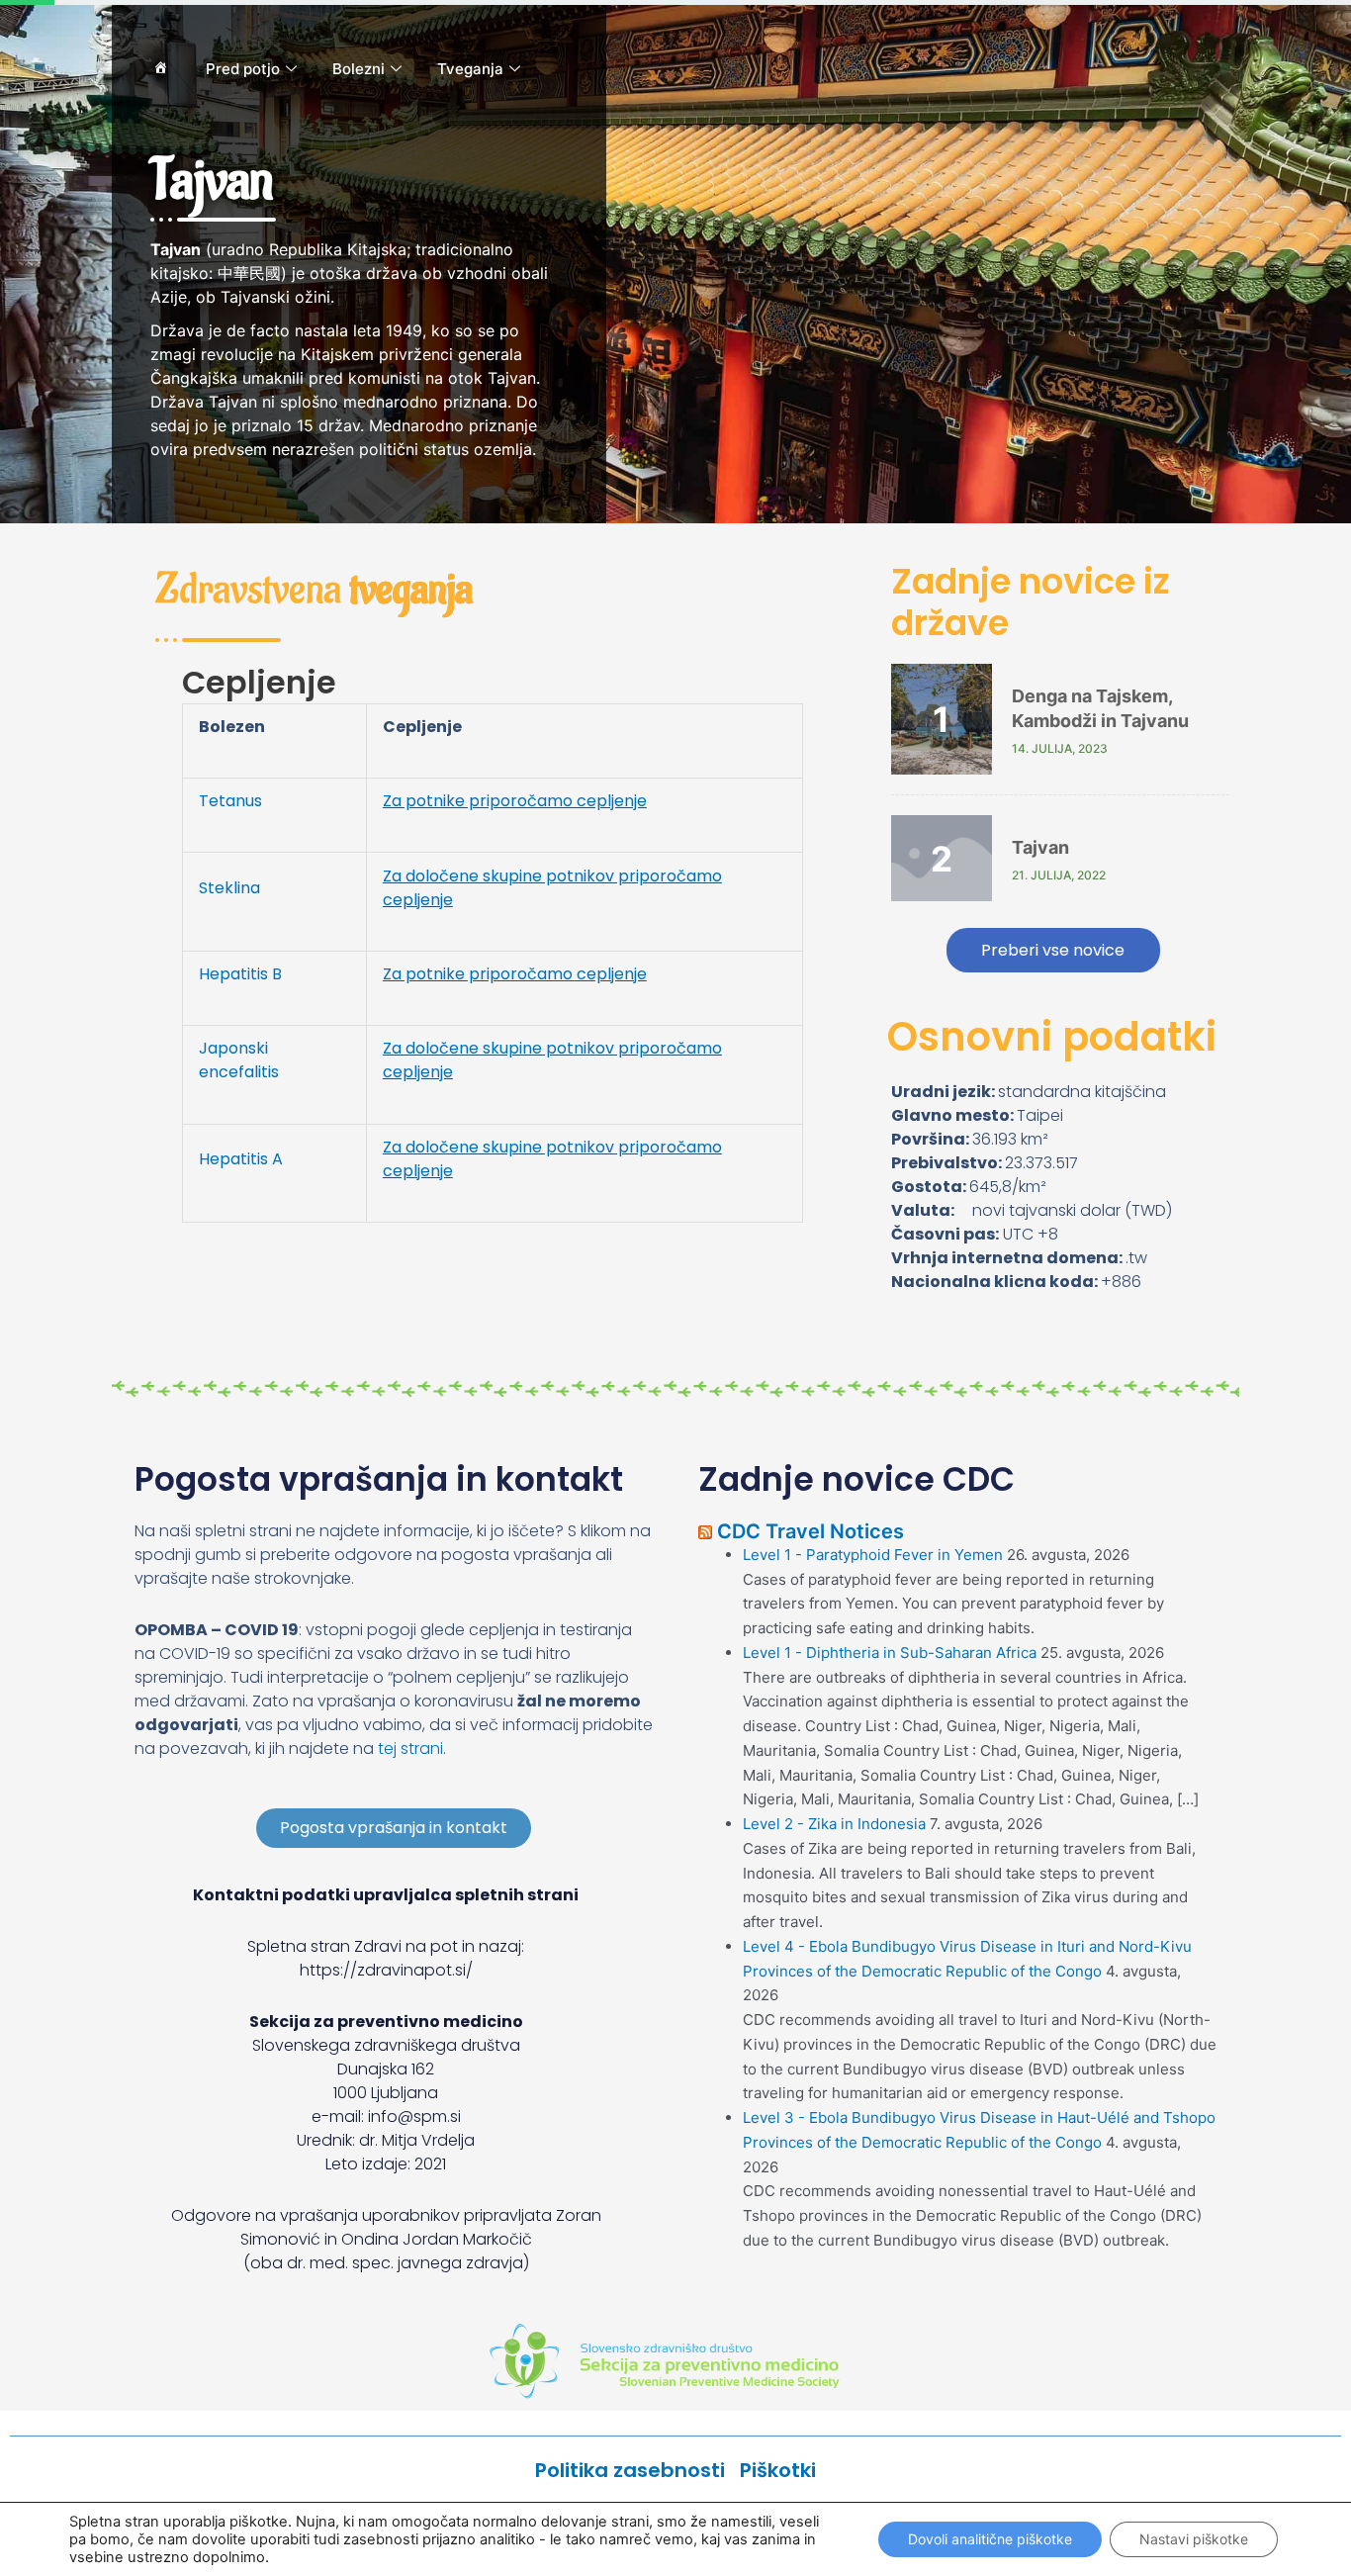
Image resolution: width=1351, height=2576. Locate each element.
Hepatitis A (241, 1159)
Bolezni (359, 69)
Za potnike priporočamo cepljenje (515, 801)
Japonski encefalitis (239, 1060)
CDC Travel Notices (811, 1531)
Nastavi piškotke (1194, 2539)
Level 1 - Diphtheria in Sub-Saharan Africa (890, 1653)
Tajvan (1040, 847)
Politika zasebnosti (637, 2470)
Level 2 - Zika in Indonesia (834, 1824)
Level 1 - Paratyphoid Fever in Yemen (873, 1555)
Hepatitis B (240, 974)
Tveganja (470, 69)
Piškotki (778, 2470)
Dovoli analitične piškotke (990, 2539)
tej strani (410, 1748)
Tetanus (230, 801)
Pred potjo (243, 69)
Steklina (229, 888)
